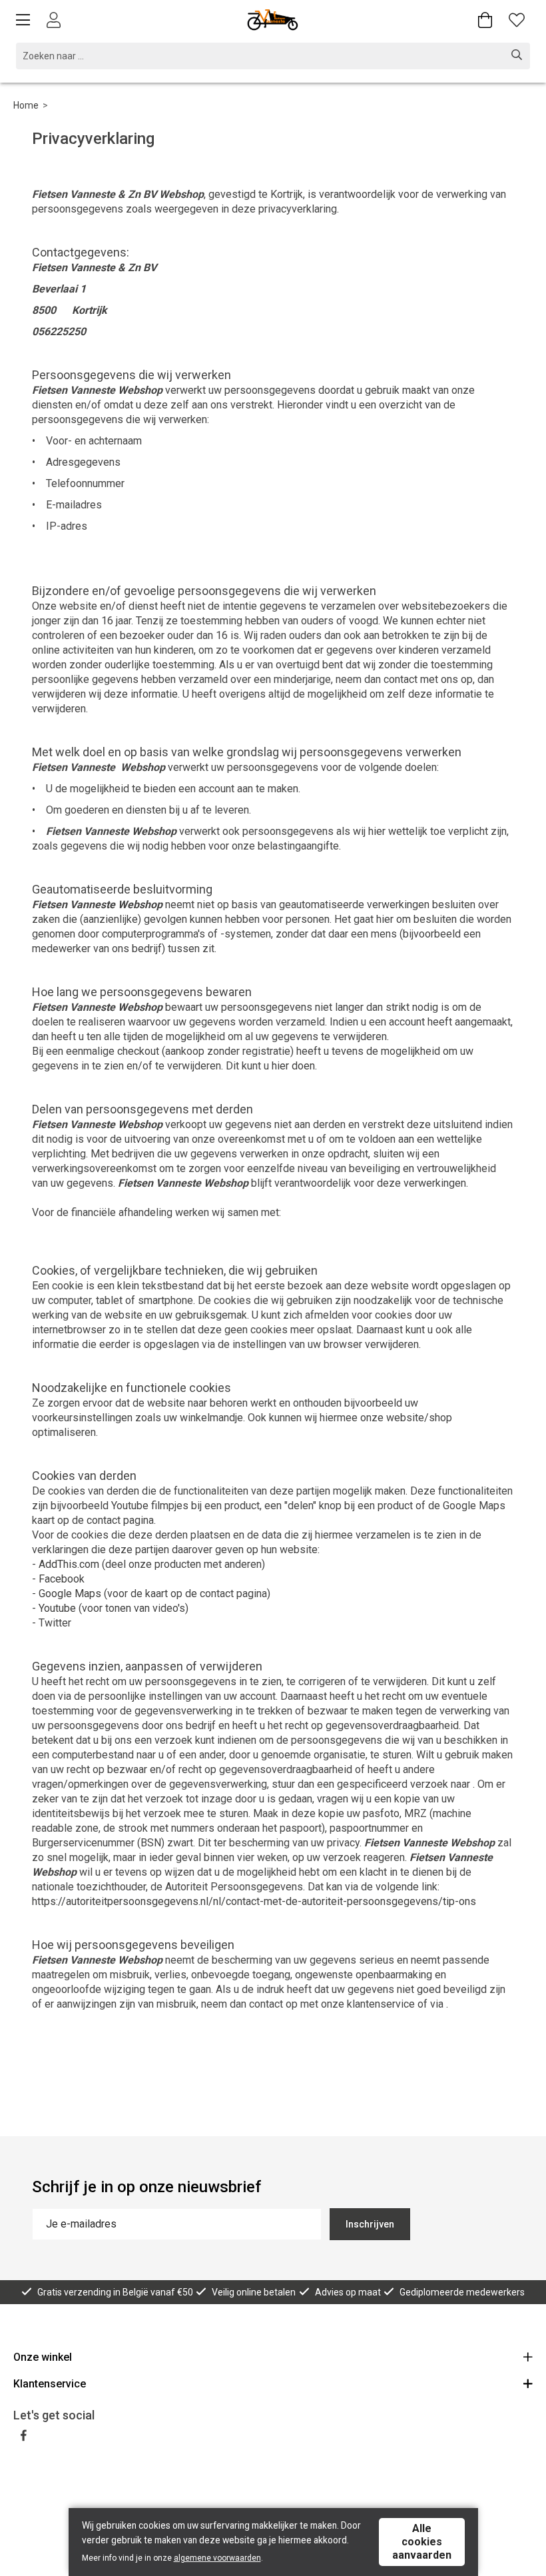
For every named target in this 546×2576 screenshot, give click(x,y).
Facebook (62, 1579)
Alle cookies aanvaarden (422, 2542)
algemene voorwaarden (217, 2558)
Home (26, 105)
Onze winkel (43, 2357)
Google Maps (70, 1594)
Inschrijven (370, 2224)
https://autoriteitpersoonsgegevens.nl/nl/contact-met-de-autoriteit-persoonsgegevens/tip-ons (254, 1901)
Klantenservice (50, 2384)
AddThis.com (69, 1564)
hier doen (293, 1066)
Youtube (57, 1608)
